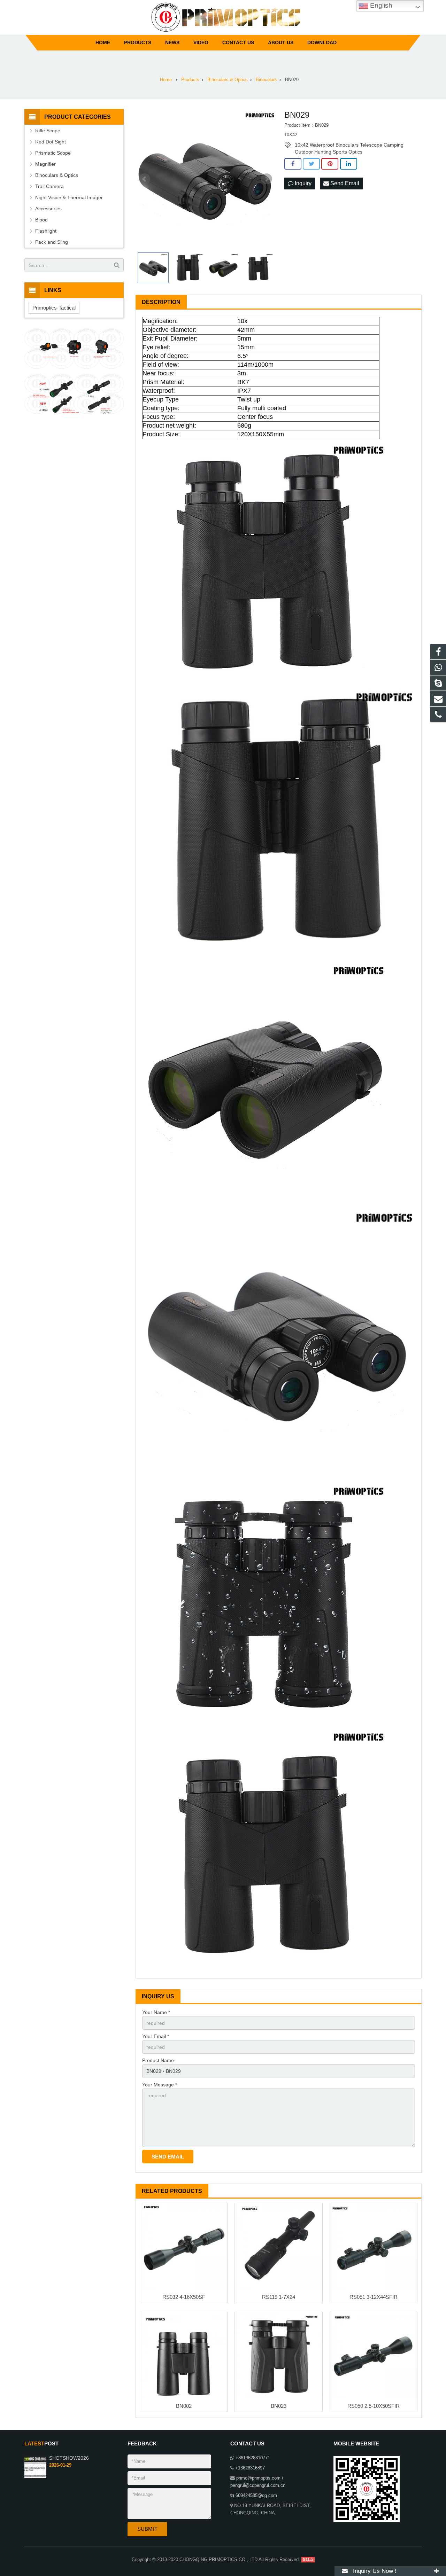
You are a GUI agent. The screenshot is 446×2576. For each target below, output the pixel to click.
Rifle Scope (48, 131)
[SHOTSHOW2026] (35, 2477)
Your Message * (160, 2085)
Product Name (158, 2060)
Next (267, 179)
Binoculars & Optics (57, 175)
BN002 (184, 2406)
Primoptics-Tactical (54, 308)
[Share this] (293, 164)
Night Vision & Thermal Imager (69, 197)
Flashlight (46, 231)
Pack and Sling (52, 242)
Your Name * (156, 2012)
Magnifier (45, 164)
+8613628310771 (253, 2458)
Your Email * (156, 2036)
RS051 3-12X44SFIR (374, 2297)
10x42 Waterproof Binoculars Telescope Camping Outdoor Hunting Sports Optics (349, 145)
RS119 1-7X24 (279, 2297)
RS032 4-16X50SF (184, 2297)
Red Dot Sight (51, 142)
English (380, 5)
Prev (145, 179)
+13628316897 (250, 2468)
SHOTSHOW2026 (69, 2458)
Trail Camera (49, 186)
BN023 (279, 2406)
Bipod (41, 220)
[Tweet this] (311, 164)
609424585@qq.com (256, 2496)
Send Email (344, 183)
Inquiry (302, 183)
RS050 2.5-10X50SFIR (374, 2406)
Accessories (48, 209)
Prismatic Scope (53, 153)
